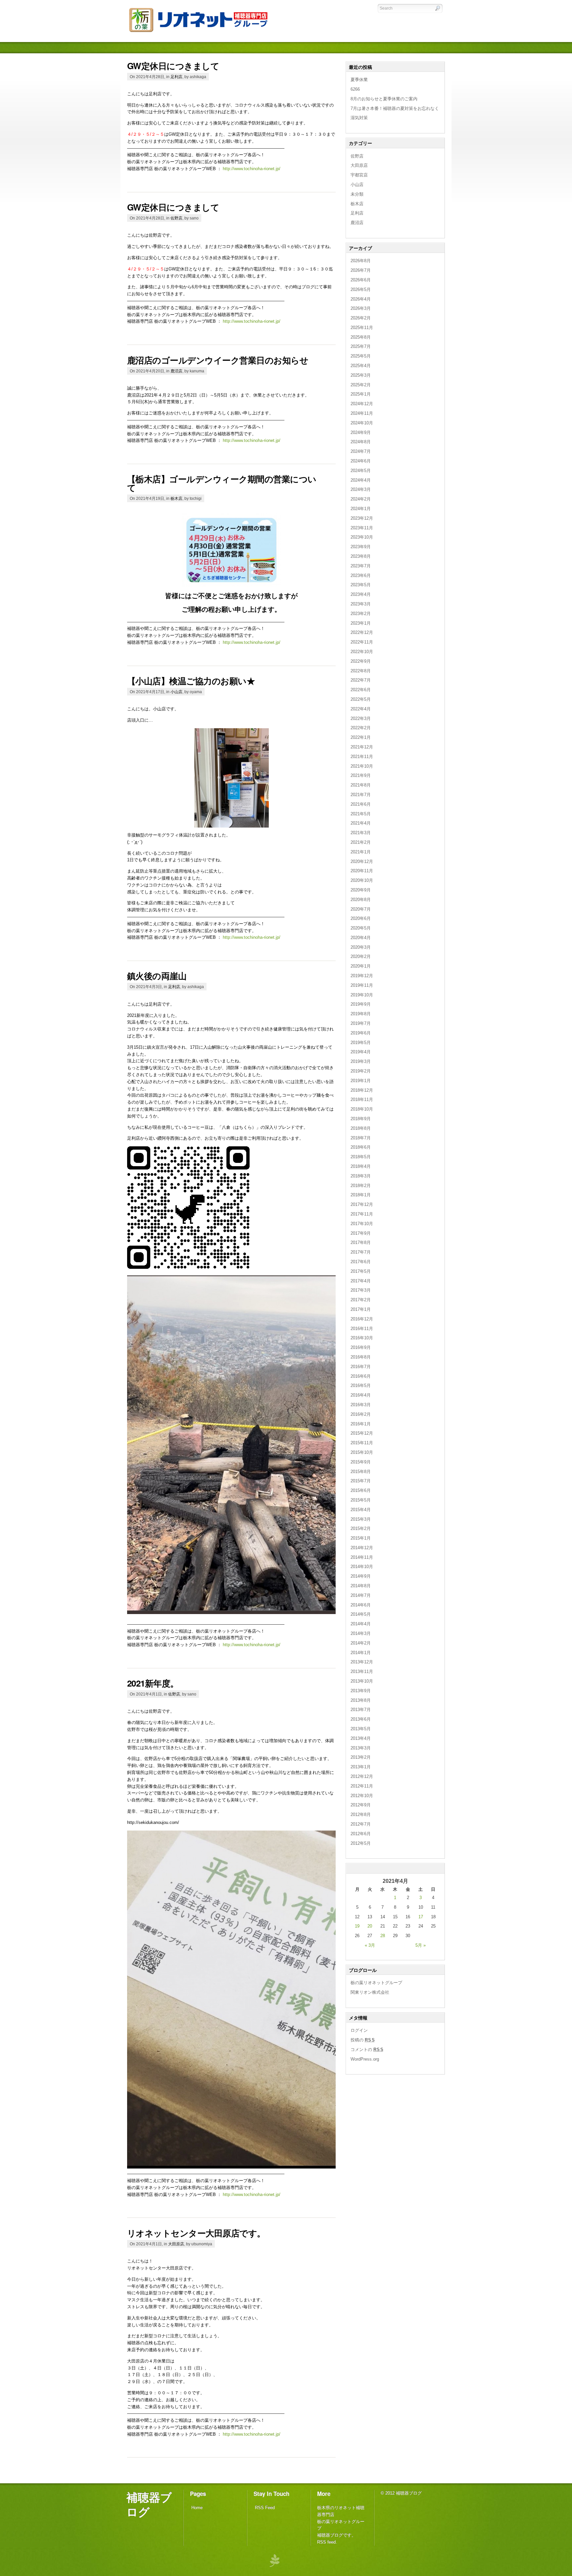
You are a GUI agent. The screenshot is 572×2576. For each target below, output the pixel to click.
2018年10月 (362, 1109)
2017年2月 (361, 1300)
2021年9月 (361, 775)
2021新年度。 (153, 1683)
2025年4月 (361, 366)
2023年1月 (361, 623)
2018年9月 (361, 1119)
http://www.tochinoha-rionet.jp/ (252, 169)
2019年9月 (361, 1004)
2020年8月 (361, 900)
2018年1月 (361, 1195)
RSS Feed (265, 2508)
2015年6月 (361, 1490)
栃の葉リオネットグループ (376, 1983)
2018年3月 (361, 1176)
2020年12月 (362, 861)
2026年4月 (361, 299)
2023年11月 (362, 528)
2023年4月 (361, 594)
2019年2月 (361, 1071)
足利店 (176, 77)
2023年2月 (361, 614)
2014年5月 (361, 1614)
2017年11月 (362, 1214)
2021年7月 (361, 795)
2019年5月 (361, 1043)
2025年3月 (361, 375)
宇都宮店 (359, 175)
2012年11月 (362, 1786)
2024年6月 (361, 461)
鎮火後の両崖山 (157, 976)
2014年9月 (361, 1576)
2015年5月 (361, 1500)
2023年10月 (362, 537)
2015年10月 (362, 1452)
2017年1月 (361, 1309)
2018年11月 (362, 1099)
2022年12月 (362, 632)
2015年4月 (361, 1510)
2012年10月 (362, 1796)
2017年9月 (361, 1233)
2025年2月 (361, 385)
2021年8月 (361, 785)
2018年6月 (361, 1147)
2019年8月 (361, 1014)
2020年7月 (361, 909)
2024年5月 (361, 471)
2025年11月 (362, 328)
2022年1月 (361, 737)
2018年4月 (361, 1166)
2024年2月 (361, 499)
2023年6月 (361, 575)
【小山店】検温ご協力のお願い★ (191, 681)
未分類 (357, 194)
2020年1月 (361, 966)
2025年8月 (361, 337)
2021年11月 (362, 757)
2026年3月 (361, 308)
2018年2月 (361, 1186)
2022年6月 (361, 690)
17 (421, 1917)
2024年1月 (361, 509)
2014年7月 (361, 1595)
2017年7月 (361, 1252)
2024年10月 (362, 423)
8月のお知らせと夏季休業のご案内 (384, 99)
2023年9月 (361, 547)
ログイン (359, 2030)
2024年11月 (362, 413)
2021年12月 (362, 747)
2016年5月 (361, 1385)
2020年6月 (361, 918)
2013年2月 (361, 1757)
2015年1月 (361, 1538)
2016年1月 (361, 1424)
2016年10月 (362, 1338)
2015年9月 (361, 1462)
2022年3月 (361, 718)
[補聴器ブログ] (203, 33)
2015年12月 (362, 1433)
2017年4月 (361, 1281)
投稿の (363, 2040)
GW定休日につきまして (173, 66)
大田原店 (176, 2244)
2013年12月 (362, 1662)
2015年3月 (361, 1519)
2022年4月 (361, 709)
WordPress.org (365, 2059)
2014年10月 (362, 1567)
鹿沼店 (176, 371)
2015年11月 (362, 1443)
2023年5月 (361, 585)
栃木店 (176, 498)
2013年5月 (361, 1729)
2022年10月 (362, 652)
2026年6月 (361, 280)
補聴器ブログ (149, 2504)
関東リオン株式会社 (370, 1992)
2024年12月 (362, 404)
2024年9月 (361, 432)
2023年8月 (361, 556)
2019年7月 (361, 1023)
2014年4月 (361, 1624)
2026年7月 (361, 270)
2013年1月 (361, 1767)
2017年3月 (361, 1290)
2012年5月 (361, 1843)
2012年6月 (361, 1834)
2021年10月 (362, 766)
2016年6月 (361, 1376)
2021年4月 (361, 823)
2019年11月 (362, 985)
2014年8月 (361, 1586)
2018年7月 (361, 1138)
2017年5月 (361, 1271)
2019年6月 (361, 1033)
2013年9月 (361, 1691)
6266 (355, 89)
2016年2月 (361, 1414)
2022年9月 (361, 661)
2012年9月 (361, 1805)
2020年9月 (361, 890)
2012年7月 (361, 1824)
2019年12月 (362, 976)
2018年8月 (361, 1128)
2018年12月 (362, 1090)
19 (357, 1926)
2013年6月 (361, 1719)
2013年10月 (362, 1681)
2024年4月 (361, 480)
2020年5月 (361, 928)
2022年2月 (361, 728)
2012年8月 (361, 1814)
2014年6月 (361, 1605)
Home (197, 2508)
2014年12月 (362, 1548)
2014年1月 (361, 1653)
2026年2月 (361, 318)
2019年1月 (361, 1081)
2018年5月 (361, 1157)
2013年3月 (361, 1748)
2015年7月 (361, 1481)
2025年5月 (361, 356)
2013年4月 (361, 1738)
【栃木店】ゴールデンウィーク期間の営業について (222, 483)
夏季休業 (359, 80)
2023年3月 (361, 604)
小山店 (176, 692)
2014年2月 (361, 1643)
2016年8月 (361, 1357)
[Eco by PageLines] (274, 2560)
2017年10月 (362, 1224)
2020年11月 (362, 871)
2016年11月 (362, 1329)
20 (370, 1926)
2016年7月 (361, 1367)
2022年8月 (361, 671)
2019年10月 (362, 995)
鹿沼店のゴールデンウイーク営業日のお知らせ (218, 360)
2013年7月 (361, 1710)
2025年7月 (361, 346)
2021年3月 (361, 833)
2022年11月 (362, 642)
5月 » (421, 1945)
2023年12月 (362, 518)
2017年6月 (361, 1262)
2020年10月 (362, 880)
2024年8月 (361, 442)
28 (383, 1936)
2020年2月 (361, 956)
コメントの (367, 2050)
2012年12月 (362, 1776)
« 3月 (370, 1945)
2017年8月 (361, 1242)
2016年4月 (361, 1395)
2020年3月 (361, 947)
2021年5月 (361, 814)
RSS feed (326, 2542)
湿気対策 (359, 118)
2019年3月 (361, 1061)
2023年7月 (361, 566)
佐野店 (176, 218)
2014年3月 (361, 1633)
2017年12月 (362, 1204)
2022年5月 (361, 699)
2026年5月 (361, 289)
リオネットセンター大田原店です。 (196, 2233)
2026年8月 (361, 261)
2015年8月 (361, 1472)
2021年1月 (361, 852)
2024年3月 (361, 489)
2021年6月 (361, 804)
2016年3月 (361, 1405)
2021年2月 (361, 842)
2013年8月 (361, 1700)
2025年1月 (361, 394)
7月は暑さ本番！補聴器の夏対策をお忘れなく (395, 108)
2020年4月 (361, 938)
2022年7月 (361, 680)
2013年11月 (362, 1671)
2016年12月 (362, 1319)
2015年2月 (361, 1528)
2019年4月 (361, 1052)
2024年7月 (361, 451)
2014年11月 (362, 1557)
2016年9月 (361, 1347)
